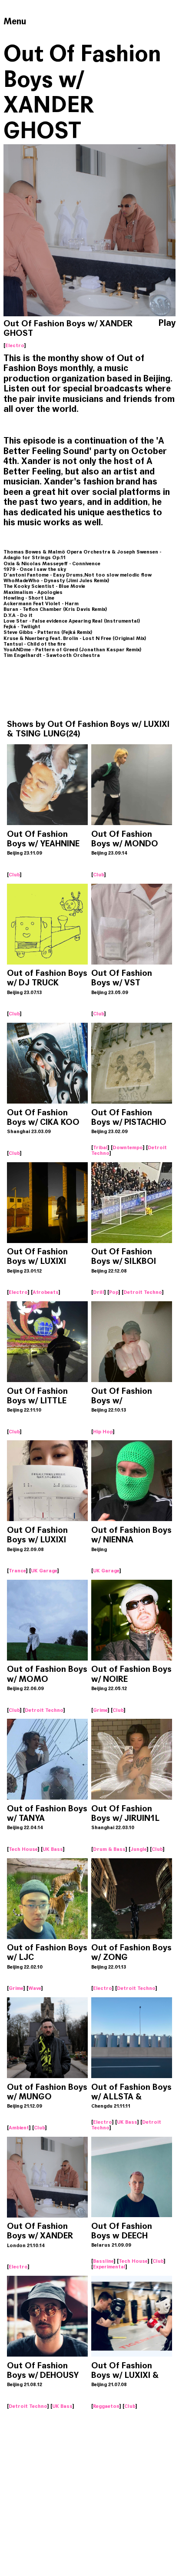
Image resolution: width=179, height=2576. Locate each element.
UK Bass (53, 1849)
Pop (114, 1292)
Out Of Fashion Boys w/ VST (122, 978)
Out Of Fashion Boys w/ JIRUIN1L (125, 1813)
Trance (17, 1571)
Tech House (23, 1849)
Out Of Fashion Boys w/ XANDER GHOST (40, 2236)
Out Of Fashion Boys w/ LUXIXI (37, 1256)
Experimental (109, 2267)
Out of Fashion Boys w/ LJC (47, 1952)
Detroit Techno (143, 1292)
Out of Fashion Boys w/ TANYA (47, 1813)
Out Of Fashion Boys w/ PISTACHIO (129, 1117)
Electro (15, 345)
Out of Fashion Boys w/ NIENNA (131, 1535)
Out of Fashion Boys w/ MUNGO (47, 2092)
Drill (99, 1292)
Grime (100, 1710)
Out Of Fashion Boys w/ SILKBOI (124, 1256)
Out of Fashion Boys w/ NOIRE (131, 1674)
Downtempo (128, 1147)
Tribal (100, 1147)
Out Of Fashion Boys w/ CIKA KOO (43, 1117)
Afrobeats (46, 1292)
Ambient (19, 2128)
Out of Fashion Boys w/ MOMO (47, 1674)
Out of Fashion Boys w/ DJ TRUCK (47, 978)
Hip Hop (103, 1432)
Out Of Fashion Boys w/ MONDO (125, 839)
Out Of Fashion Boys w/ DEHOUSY (43, 2370)
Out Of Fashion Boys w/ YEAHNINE (43, 839)
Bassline (103, 2261)
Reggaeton (106, 2406)
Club (14, 875)
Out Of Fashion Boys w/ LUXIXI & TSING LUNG (88, 729)
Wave (35, 1988)
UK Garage (44, 1571)
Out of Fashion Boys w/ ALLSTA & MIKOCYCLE (131, 2097)
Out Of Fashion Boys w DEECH (122, 2231)
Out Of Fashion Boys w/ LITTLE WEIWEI (37, 1401)
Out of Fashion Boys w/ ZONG (131, 1952)
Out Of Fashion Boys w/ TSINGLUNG (122, 1401)
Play (167, 323)
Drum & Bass (109, 1849)
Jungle (139, 1849)
